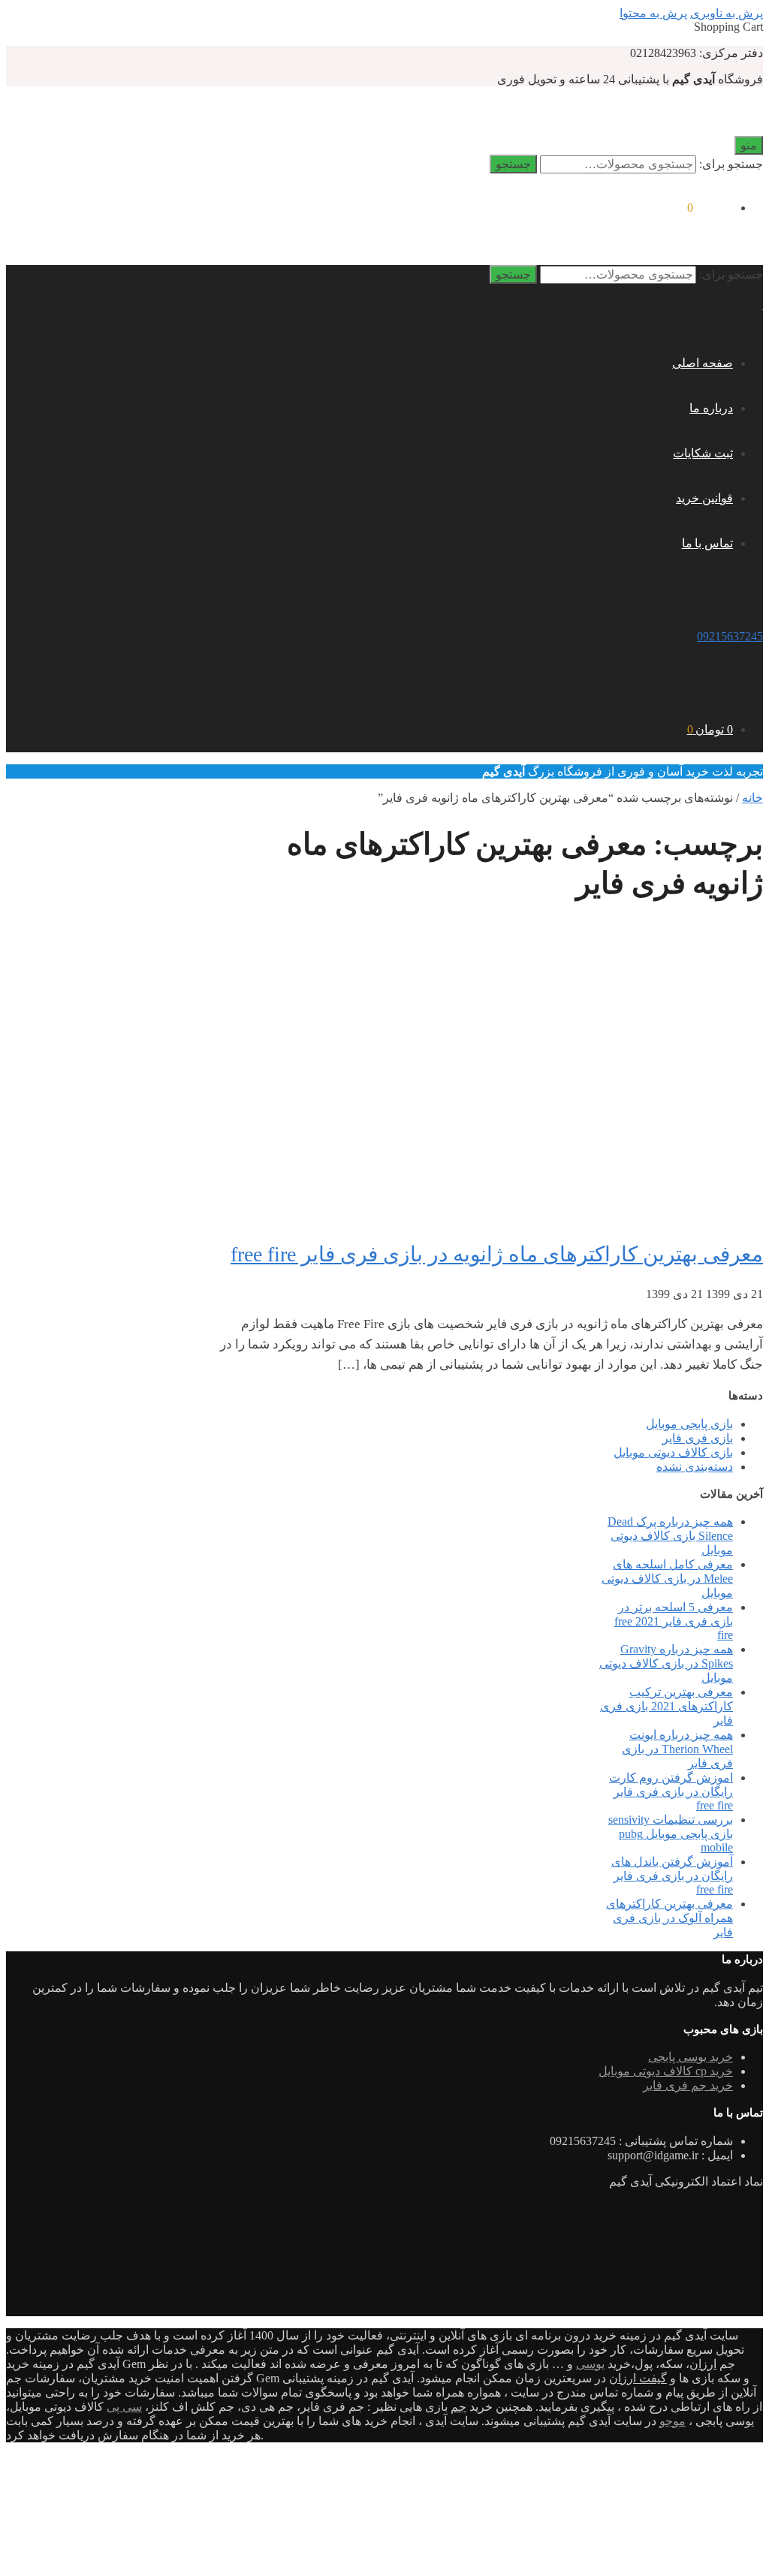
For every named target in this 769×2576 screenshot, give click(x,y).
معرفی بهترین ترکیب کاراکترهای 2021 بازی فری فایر (666, 1706)
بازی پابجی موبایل (689, 1424)
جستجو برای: (731, 164)
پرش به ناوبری (727, 13)
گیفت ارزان (638, 2378)
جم (458, 2407)
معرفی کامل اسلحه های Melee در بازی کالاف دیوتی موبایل (667, 1579)
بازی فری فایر (698, 1438)
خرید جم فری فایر (688, 2085)
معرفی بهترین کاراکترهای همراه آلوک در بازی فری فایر (669, 1918)
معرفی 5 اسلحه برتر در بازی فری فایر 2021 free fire (674, 1621)
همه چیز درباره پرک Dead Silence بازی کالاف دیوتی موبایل (670, 1536)
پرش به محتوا (653, 13)
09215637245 (730, 636)
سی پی (124, 2407)
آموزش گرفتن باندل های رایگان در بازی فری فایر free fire (672, 1876)
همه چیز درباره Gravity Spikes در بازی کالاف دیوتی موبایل (666, 1663)
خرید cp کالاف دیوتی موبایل (666, 2071)
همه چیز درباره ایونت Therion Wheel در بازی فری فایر (677, 1749)
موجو (672, 2421)
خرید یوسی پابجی (691, 2057)
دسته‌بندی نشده (695, 1467)
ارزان (703, 2364)
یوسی (590, 2364)
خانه (752, 798)
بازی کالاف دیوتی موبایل (673, 1452)
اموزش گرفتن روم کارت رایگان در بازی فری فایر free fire (671, 1791)
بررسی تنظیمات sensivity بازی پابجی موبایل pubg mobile (671, 1833)
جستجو (513, 164)
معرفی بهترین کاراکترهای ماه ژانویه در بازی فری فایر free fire (497, 1254)
